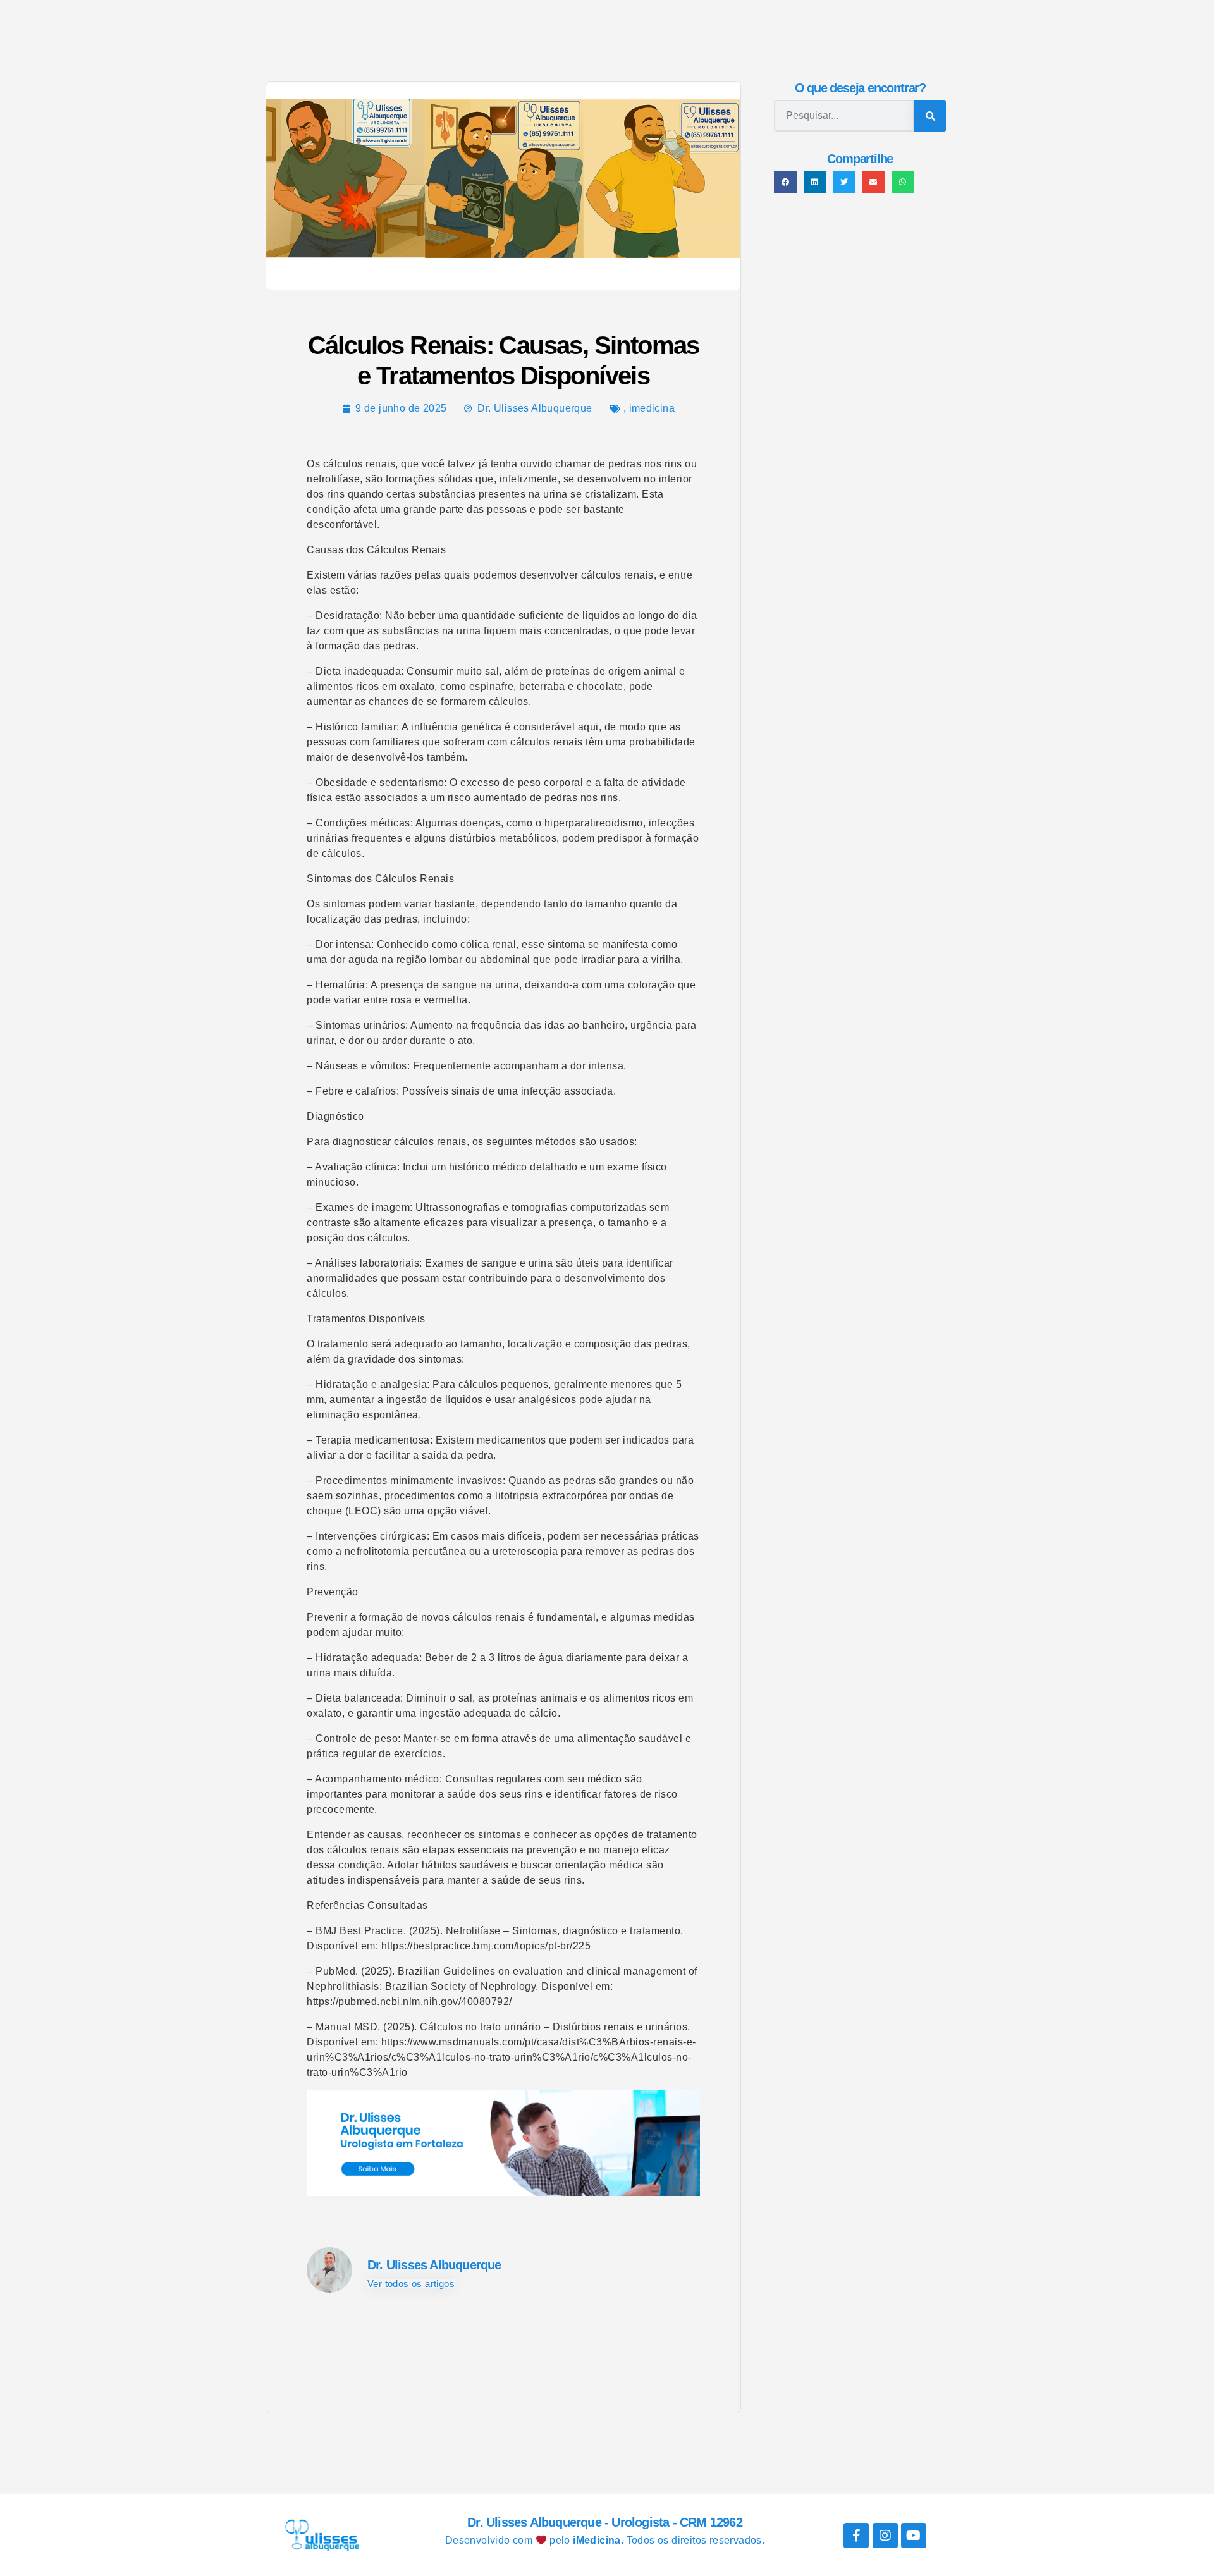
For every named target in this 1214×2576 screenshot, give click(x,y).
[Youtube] (914, 2536)
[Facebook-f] (856, 2536)
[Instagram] (885, 2536)
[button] (785, 182)
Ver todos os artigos (411, 2284)
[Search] (930, 116)
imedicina (652, 408)
